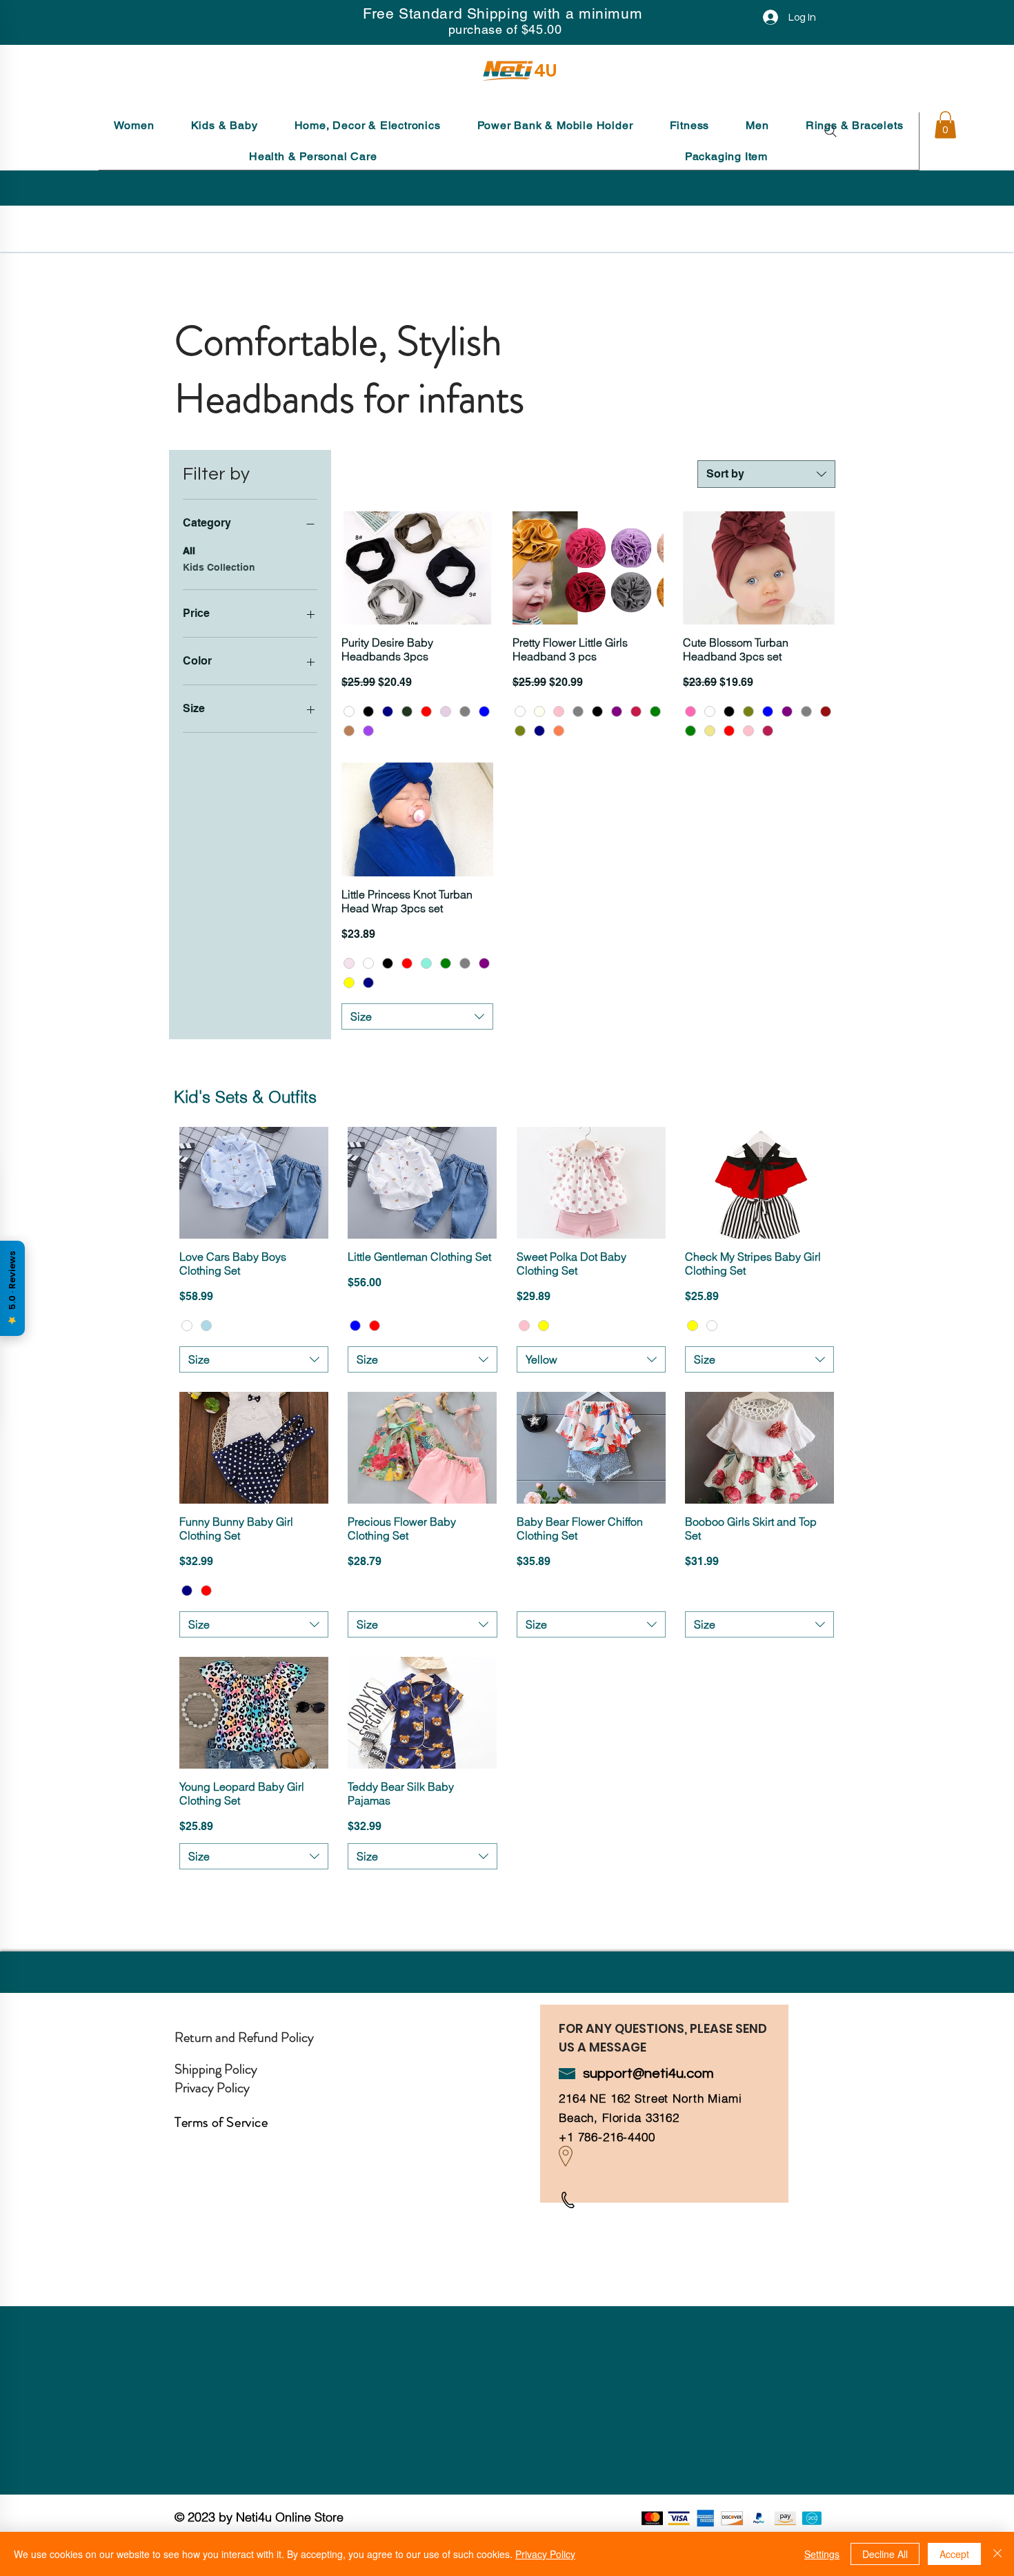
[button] (134, 125)
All (189, 551)
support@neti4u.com (648, 2074)
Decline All (885, 2554)
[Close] (997, 2554)
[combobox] (766, 474)
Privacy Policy (545, 2554)
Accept (954, 2554)
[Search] (831, 131)
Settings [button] (822, 2554)
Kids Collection (219, 567)
